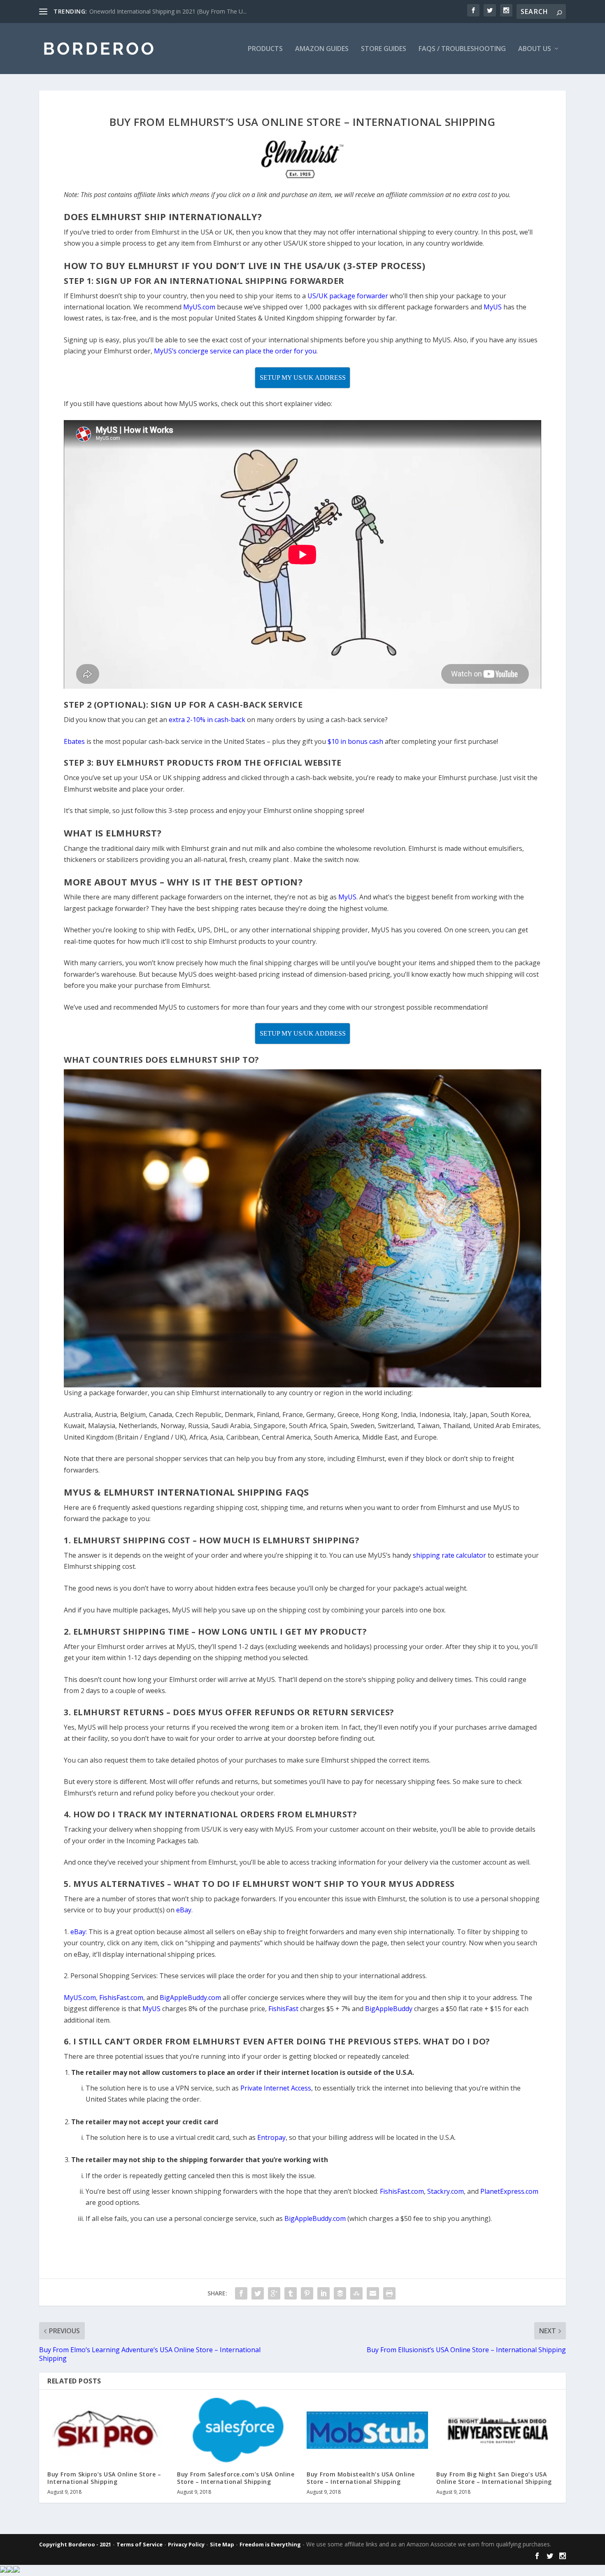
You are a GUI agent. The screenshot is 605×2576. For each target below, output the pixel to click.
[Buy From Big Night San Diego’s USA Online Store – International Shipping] (497, 2430)
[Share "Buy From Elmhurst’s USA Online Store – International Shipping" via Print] (389, 2293)
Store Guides (384, 49)
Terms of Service (140, 2544)
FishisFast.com (402, 2191)
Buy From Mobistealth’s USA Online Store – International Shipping (361, 2478)
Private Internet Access (276, 2088)
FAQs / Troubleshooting (462, 49)
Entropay (271, 2137)
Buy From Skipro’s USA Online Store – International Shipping (104, 2478)
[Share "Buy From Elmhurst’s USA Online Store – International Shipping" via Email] (373, 2293)
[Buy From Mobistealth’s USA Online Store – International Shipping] (367, 2430)
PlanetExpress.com (509, 2191)
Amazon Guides (322, 49)
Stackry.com (446, 2191)
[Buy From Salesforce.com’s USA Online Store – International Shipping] (238, 2430)
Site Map (222, 2544)
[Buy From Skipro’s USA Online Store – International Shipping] (108, 2430)
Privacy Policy (186, 2544)
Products (265, 49)
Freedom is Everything (270, 2544)
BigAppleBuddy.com (315, 2218)
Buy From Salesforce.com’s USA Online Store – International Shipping (236, 2478)
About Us (535, 49)
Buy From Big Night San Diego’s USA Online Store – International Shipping (494, 2478)
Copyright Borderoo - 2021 (75, 2544)
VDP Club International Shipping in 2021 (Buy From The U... (167, 11)
